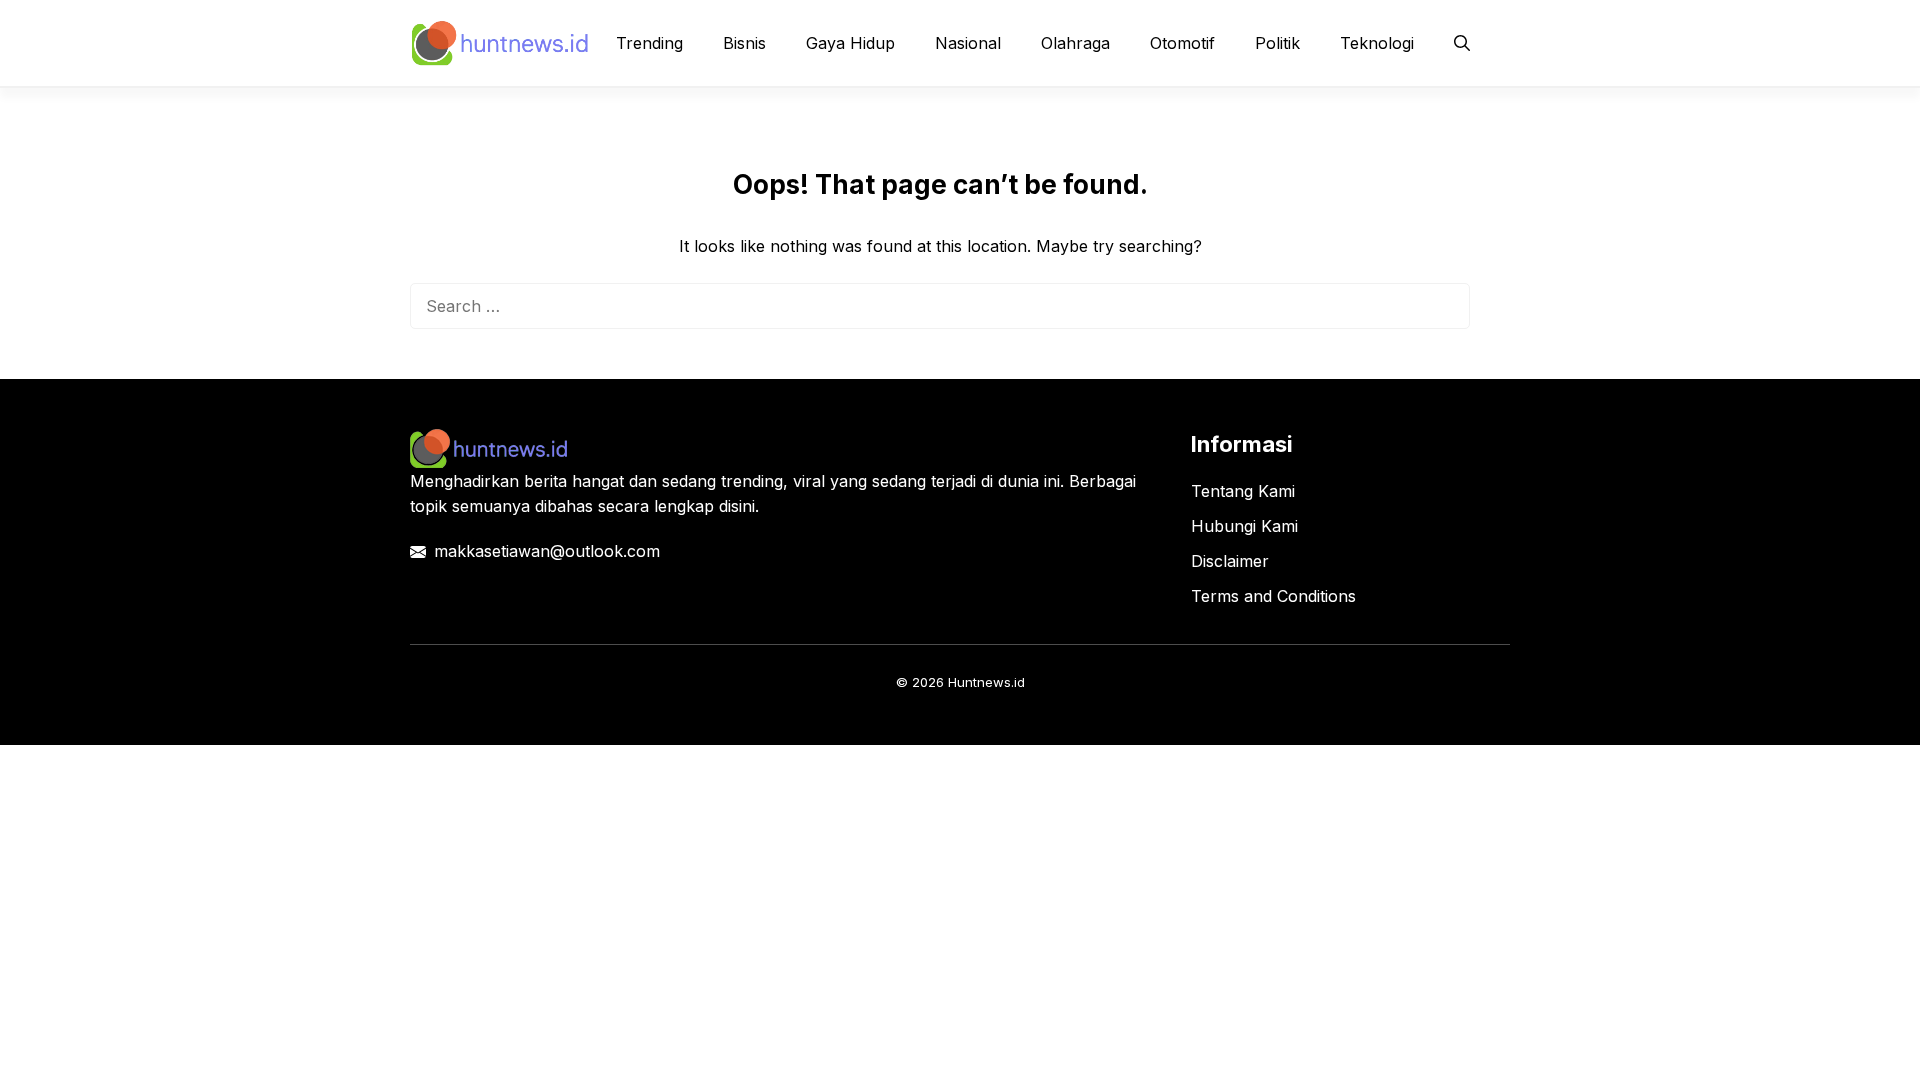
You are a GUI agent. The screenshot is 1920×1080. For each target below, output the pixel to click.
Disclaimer (1230, 561)
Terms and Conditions (1273, 596)
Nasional (968, 43)
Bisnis (744, 43)
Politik (1277, 43)
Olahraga (1075, 43)
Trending (649, 43)
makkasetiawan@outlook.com (547, 551)
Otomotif (1182, 43)
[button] (1462, 43)
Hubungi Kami (1244, 526)
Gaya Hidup (850, 43)
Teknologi (1377, 43)
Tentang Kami (1243, 491)
